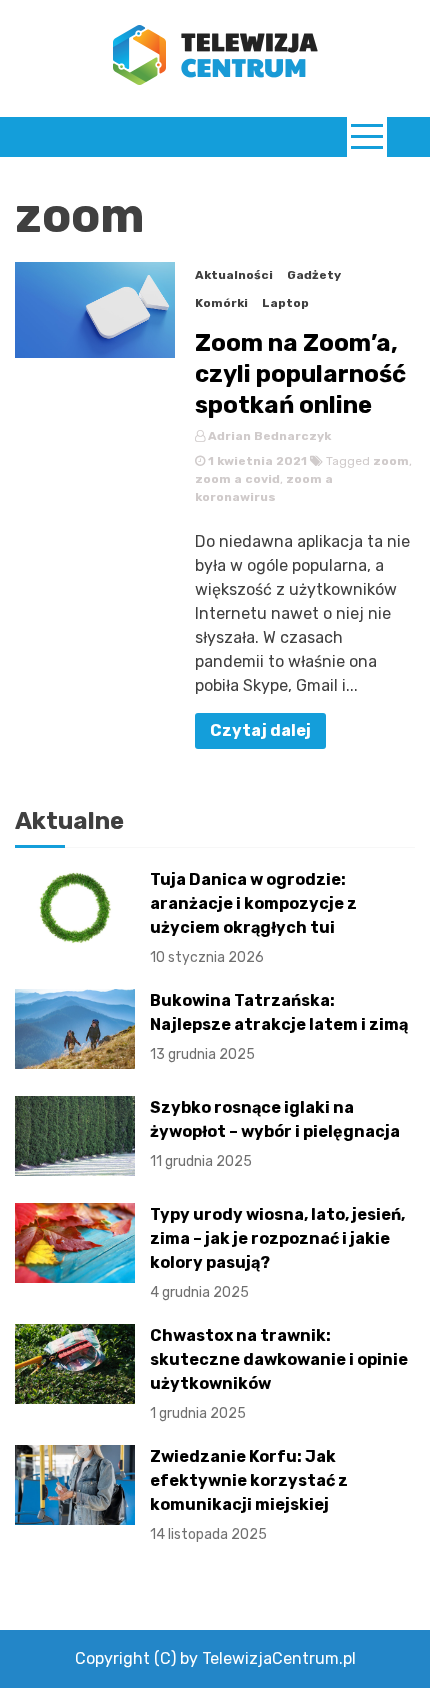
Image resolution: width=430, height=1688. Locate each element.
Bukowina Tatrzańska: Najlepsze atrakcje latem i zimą (279, 1027)
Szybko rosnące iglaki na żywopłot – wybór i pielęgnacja (275, 1134)
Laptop (285, 303)
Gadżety (314, 275)
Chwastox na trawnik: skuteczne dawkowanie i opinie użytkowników (279, 1374)
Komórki (221, 303)
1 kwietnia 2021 (256, 461)
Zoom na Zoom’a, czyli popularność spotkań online (300, 374)
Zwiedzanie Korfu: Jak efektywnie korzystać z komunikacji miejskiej (249, 1495)
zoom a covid (237, 479)
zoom (391, 461)
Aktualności (234, 275)
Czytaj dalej (260, 730)
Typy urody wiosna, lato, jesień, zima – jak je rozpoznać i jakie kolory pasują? (277, 1253)
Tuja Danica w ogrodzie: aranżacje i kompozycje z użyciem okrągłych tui (253, 918)
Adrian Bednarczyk (268, 436)
